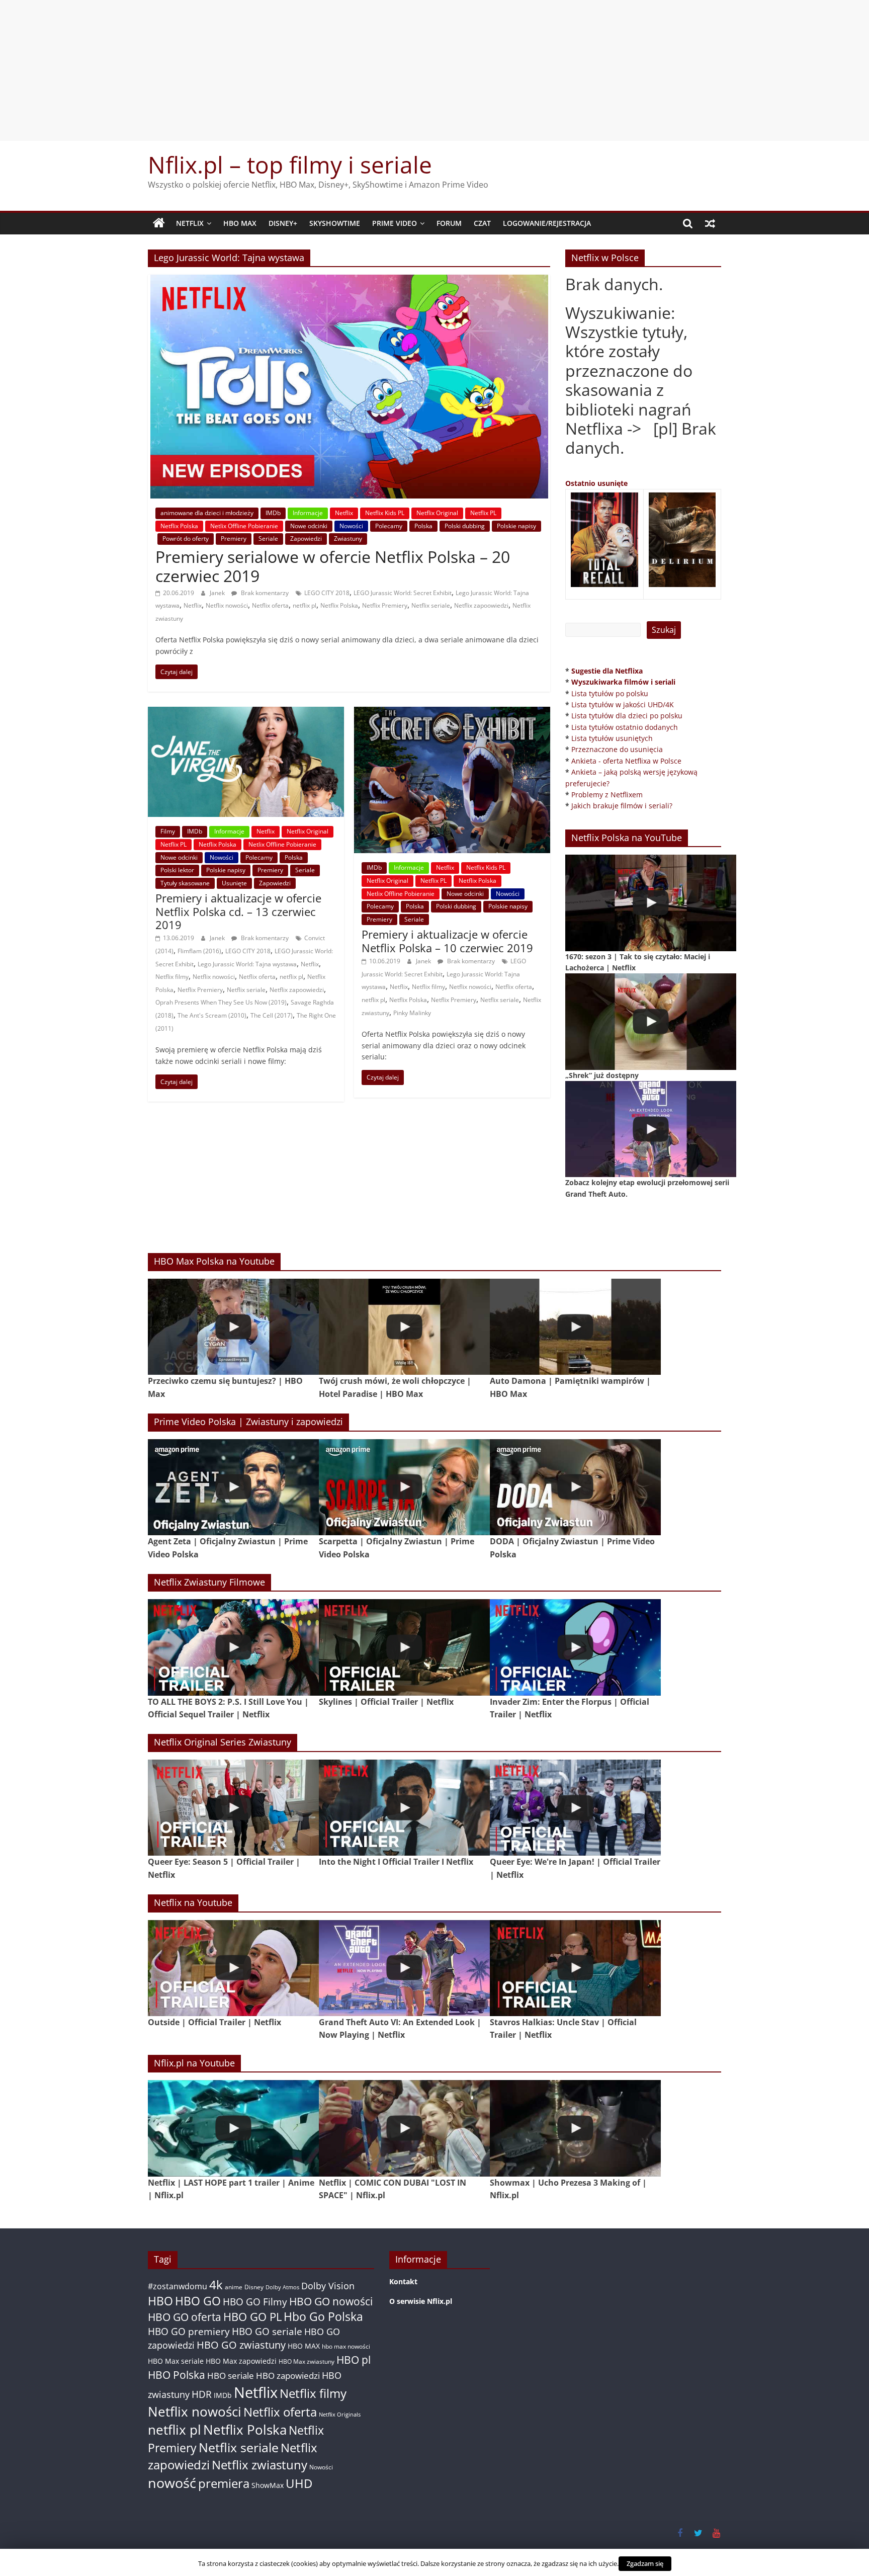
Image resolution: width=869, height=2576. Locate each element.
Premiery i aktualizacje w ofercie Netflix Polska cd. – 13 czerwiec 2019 (238, 911)
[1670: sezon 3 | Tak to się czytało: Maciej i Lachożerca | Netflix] (651, 903)
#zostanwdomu (178, 2286)
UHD (299, 2483)
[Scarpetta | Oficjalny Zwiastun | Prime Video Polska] (404, 1487)
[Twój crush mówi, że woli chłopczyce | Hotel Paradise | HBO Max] (404, 1327)
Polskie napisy (516, 526)
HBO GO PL (252, 2317)
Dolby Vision (328, 2286)
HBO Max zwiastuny (307, 2361)
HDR (202, 2394)
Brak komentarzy (264, 593)
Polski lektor (177, 870)
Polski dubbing (465, 526)
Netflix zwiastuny (259, 2465)
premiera (224, 2483)
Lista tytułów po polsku (610, 693)
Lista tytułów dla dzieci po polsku (627, 716)
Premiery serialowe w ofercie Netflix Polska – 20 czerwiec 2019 (333, 566)
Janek (218, 593)
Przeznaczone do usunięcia (617, 749)
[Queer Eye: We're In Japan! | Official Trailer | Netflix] (575, 1808)
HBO (160, 2301)
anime (234, 2287)
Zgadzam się (645, 2563)
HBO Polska (177, 2375)
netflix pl (305, 605)
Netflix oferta (270, 605)
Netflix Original (437, 513)
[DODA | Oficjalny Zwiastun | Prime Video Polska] (575, 1487)
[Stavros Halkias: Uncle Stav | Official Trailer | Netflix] (575, 1968)
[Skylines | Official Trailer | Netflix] (404, 1647)
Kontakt (403, 2281)
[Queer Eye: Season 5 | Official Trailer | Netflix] (233, 1808)
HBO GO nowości (331, 2301)
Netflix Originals (340, 2415)
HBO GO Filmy (255, 2302)
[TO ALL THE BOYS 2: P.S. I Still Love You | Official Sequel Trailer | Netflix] (233, 1647)
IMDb (273, 513)
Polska (423, 526)
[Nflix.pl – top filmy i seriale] (159, 223)
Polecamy (389, 526)
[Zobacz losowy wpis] (710, 223)
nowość (172, 2483)
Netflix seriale (431, 605)
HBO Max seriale (176, 2361)
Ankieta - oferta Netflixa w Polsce (626, 761)
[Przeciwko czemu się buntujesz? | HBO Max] (233, 1327)
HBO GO (198, 2301)
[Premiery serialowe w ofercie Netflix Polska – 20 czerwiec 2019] (349, 281)
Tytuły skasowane (185, 883)
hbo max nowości (346, 2346)
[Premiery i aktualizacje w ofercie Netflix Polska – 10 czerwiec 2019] (452, 713)
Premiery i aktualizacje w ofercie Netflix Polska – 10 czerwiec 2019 (447, 941)
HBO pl (354, 2359)
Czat (482, 223)
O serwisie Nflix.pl (421, 2301)
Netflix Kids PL (385, 513)
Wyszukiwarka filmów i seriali (623, 682)
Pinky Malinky (412, 1013)
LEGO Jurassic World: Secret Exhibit (403, 593)
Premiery (234, 538)
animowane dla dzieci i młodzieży (207, 513)
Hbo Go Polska (323, 2317)
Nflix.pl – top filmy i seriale (290, 164)
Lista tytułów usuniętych (612, 738)
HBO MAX (240, 223)
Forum (449, 223)
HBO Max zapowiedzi (241, 2361)
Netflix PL (483, 513)
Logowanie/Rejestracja (547, 223)
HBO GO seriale (267, 2331)
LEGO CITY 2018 (327, 593)
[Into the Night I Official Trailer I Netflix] (404, 1808)
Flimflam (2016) (199, 951)
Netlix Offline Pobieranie (244, 526)
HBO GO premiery (189, 2331)
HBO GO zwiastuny (241, 2345)
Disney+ (283, 223)
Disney (254, 2287)
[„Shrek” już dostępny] (651, 1021)
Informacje (308, 513)
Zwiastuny (348, 538)
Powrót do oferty (186, 538)
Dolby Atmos (282, 2287)
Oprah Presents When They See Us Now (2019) (221, 1002)
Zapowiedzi (306, 538)
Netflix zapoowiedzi (481, 605)
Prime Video (395, 223)
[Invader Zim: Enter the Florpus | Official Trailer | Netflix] (575, 1647)
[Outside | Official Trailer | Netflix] (233, 1968)
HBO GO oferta (185, 2317)
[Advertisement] (434, 70)
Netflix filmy (172, 977)
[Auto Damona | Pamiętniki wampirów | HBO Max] (575, 1327)
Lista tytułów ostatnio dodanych (625, 727)
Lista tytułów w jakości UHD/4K (623, 704)
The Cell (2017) (272, 1015)
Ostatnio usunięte (596, 483)
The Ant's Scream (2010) (212, 1015)
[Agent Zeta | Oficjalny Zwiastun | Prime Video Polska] (233, 1487)
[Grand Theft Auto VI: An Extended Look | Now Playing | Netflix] (404, 1968)
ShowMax (268, 2485)
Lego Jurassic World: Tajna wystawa (247, 964)
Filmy (168, 831)
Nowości (351, 526)
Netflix (190, 223)
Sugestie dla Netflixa (607, 671)
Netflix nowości (227, 605)
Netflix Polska (179, 526)
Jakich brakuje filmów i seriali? (622, 806)
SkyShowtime (335, 223)
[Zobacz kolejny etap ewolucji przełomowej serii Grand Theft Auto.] (651, 1129)
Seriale (268, 538)
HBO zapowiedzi (288, 2376)
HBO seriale (231, 2375)
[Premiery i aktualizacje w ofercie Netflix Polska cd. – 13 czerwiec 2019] (246, 713)
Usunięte (234, 883)
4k (216, 2285)
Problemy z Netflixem (607, 795)
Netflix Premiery (385, 605)
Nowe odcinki (309, 526)
